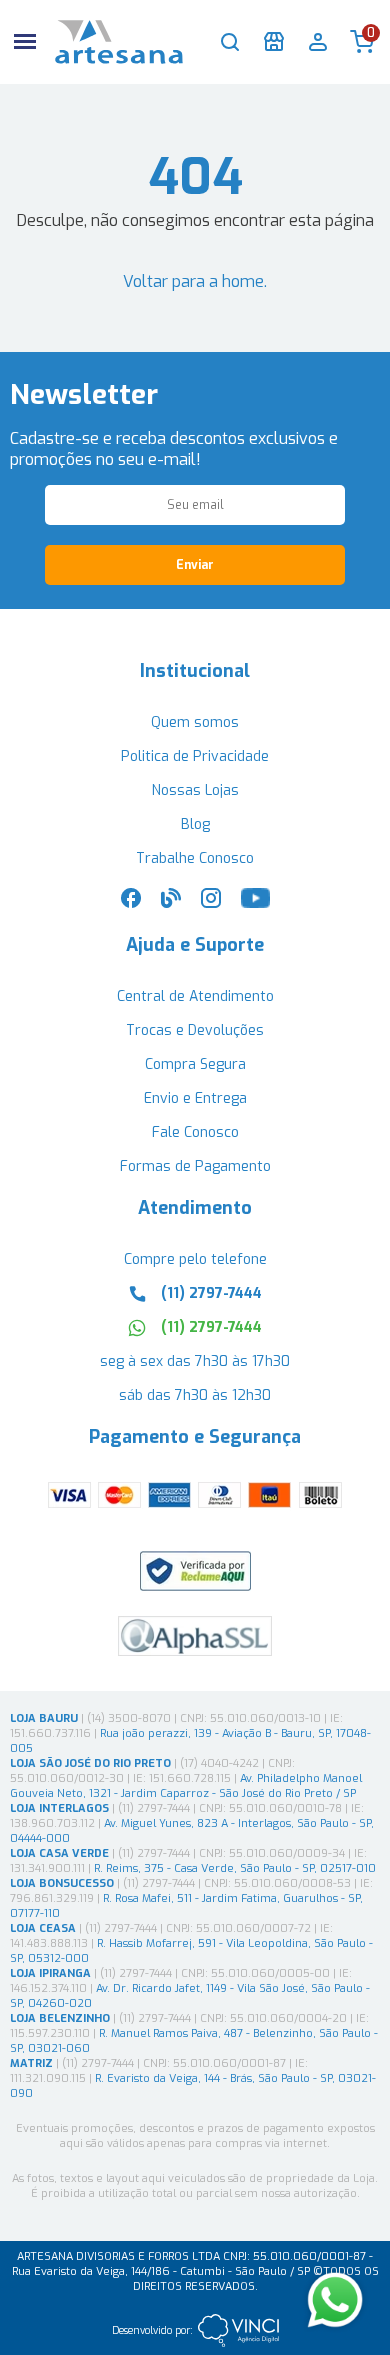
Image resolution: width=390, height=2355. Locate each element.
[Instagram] (211, 903)
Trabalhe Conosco (195, 858)
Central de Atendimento (195, 996)
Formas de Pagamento (195, 1166)
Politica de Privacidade (195, 756)
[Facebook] (131, 903)
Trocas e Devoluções (195, 1030)
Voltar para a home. (195, 281)
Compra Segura (195, 1064)
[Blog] (171, 903)
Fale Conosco (195, 1132)
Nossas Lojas (195, 790)
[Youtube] (255, 903)
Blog (195, 824)
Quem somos (195, 722)
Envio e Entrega (195, 1098)
